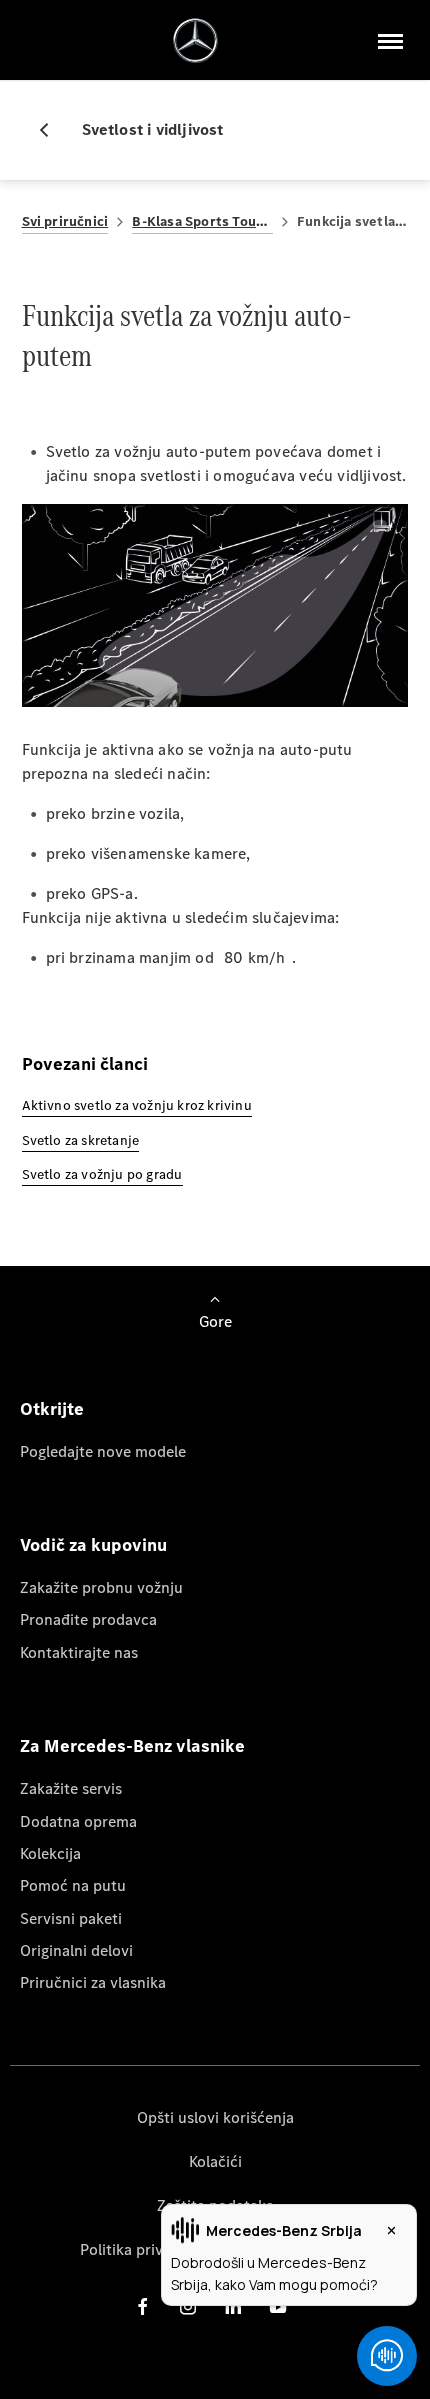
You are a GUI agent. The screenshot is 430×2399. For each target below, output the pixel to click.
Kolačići (215, 2161)
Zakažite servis (71, 1788)
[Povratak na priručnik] (52, 130)
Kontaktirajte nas (79, 1652)
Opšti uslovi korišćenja (215, 2117)
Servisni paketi (71, 1918)
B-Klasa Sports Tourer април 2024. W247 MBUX (202, 221)
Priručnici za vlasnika (93, 1982)
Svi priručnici (65, 221)
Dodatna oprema (78, 1821)
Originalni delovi (76, 1950)
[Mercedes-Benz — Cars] (195, 40)
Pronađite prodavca (88, 1619)
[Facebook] (143, 2306)
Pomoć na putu (73, 1885)
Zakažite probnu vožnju (101, 1587)
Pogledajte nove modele (103, 1451)
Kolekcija (50, 1853)
